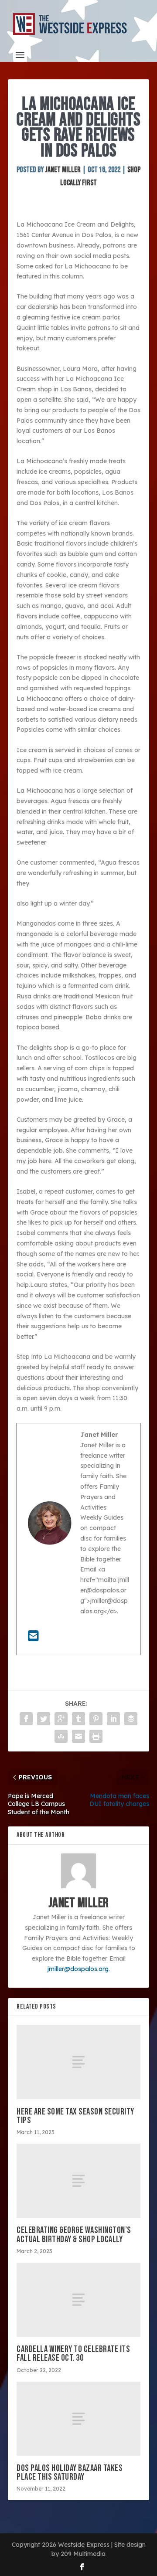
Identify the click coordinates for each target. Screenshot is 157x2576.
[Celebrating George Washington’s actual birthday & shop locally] (78, 2181)
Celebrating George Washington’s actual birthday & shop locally (74, 2235)
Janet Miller (63, 170)
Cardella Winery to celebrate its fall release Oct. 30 (73, 2354)
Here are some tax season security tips (75, 2116)
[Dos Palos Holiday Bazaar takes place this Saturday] (78, 2419)
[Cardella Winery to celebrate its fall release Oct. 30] (78, 2300)
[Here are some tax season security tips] (78, 2062)
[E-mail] (33, 1638)
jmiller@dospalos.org (78, 1969)
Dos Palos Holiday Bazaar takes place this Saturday (70, 2472)
